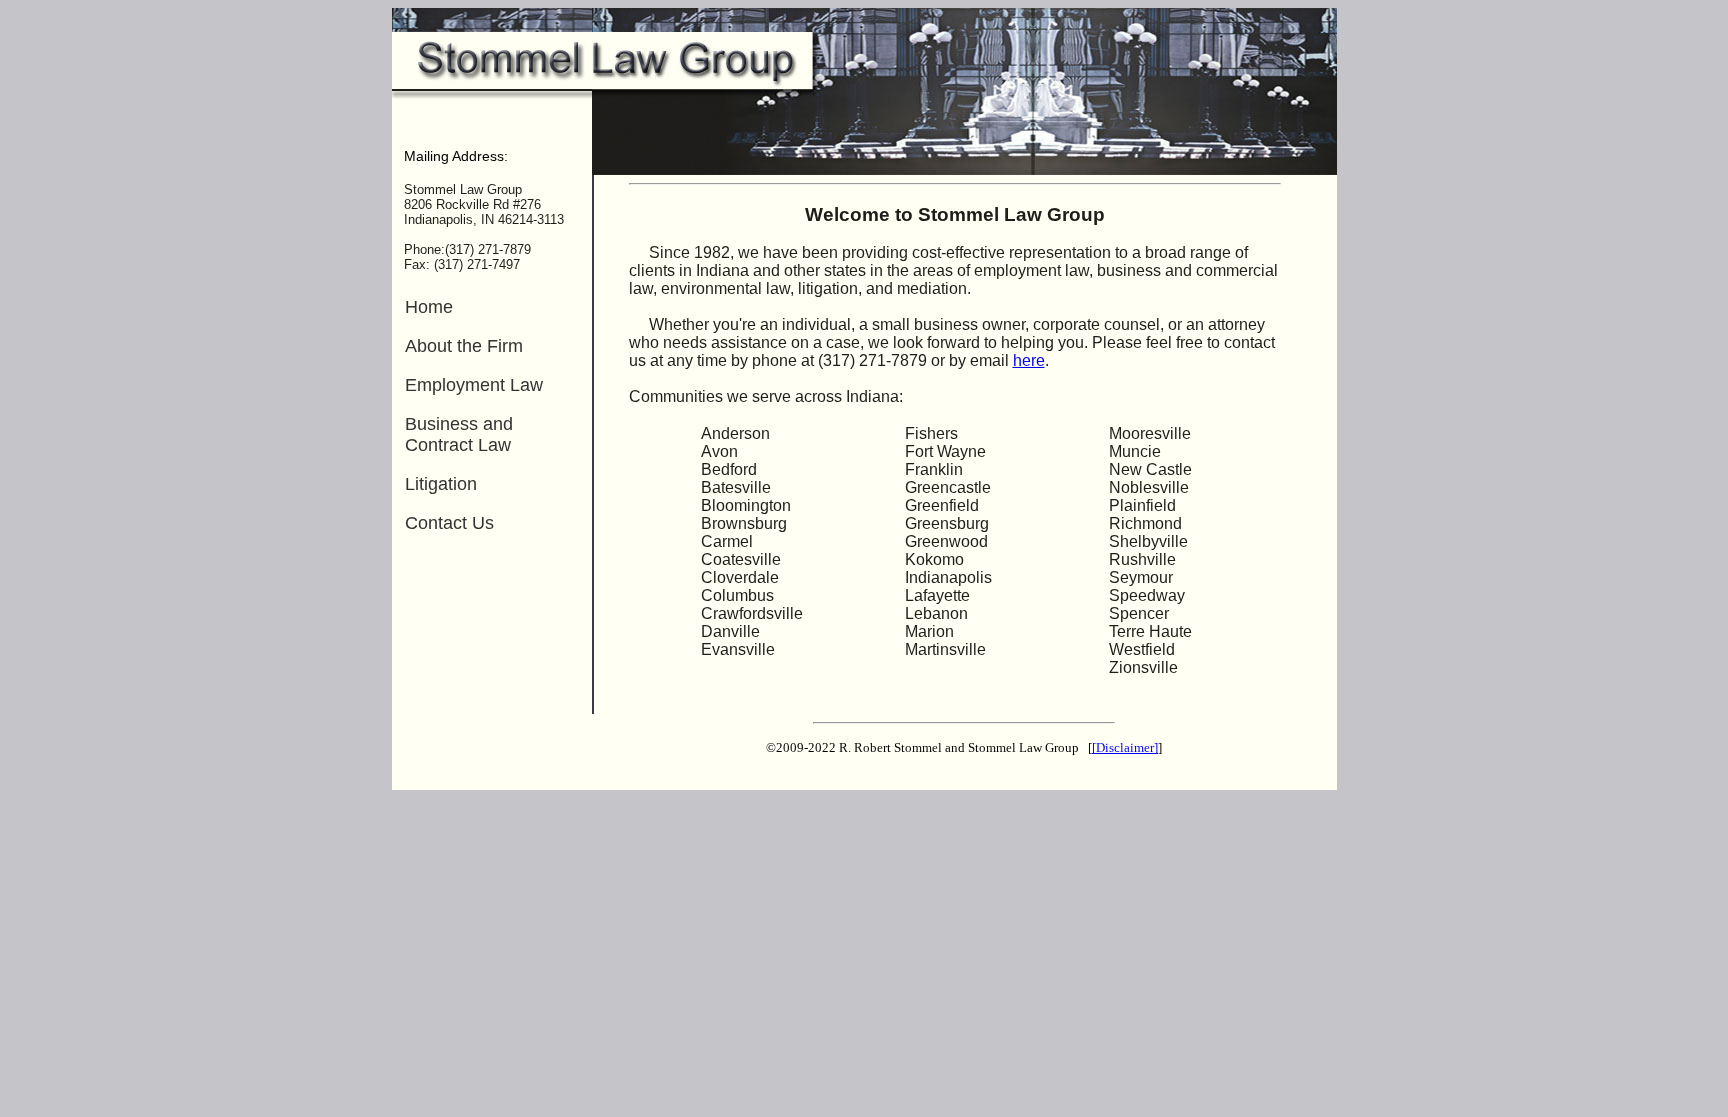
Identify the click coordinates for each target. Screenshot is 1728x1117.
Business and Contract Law (459, 434)
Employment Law (474, 385)
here (1029, 360)
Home (429, 307)
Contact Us (449, 523)
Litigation (441, 484)
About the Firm (464, 346)
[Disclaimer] (1125, 747)
